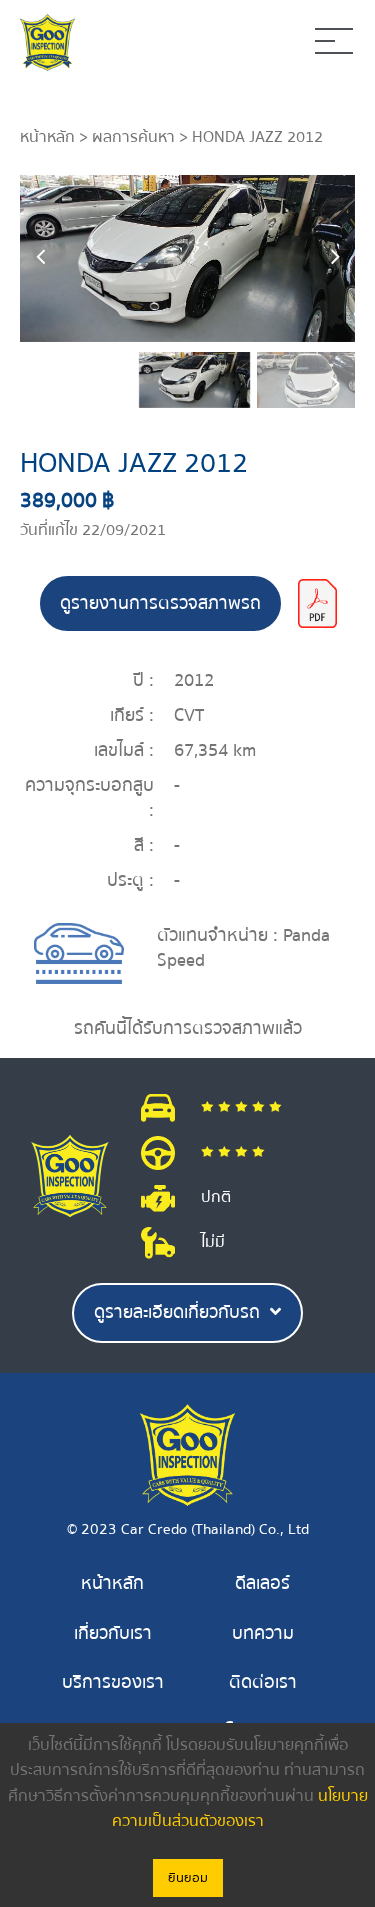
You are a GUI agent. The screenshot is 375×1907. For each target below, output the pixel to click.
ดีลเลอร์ (262, 1583)
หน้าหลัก (47, 137)
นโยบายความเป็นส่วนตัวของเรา (240, 1809)
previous (40, 258)
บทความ (263, 1633)
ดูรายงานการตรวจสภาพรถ (160, 603)
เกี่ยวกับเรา (113, 1633)
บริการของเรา (113, 1682)
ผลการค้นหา (133, 137)
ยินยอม (188, 1878)
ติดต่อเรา (263, 1682)
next (335, 258)
